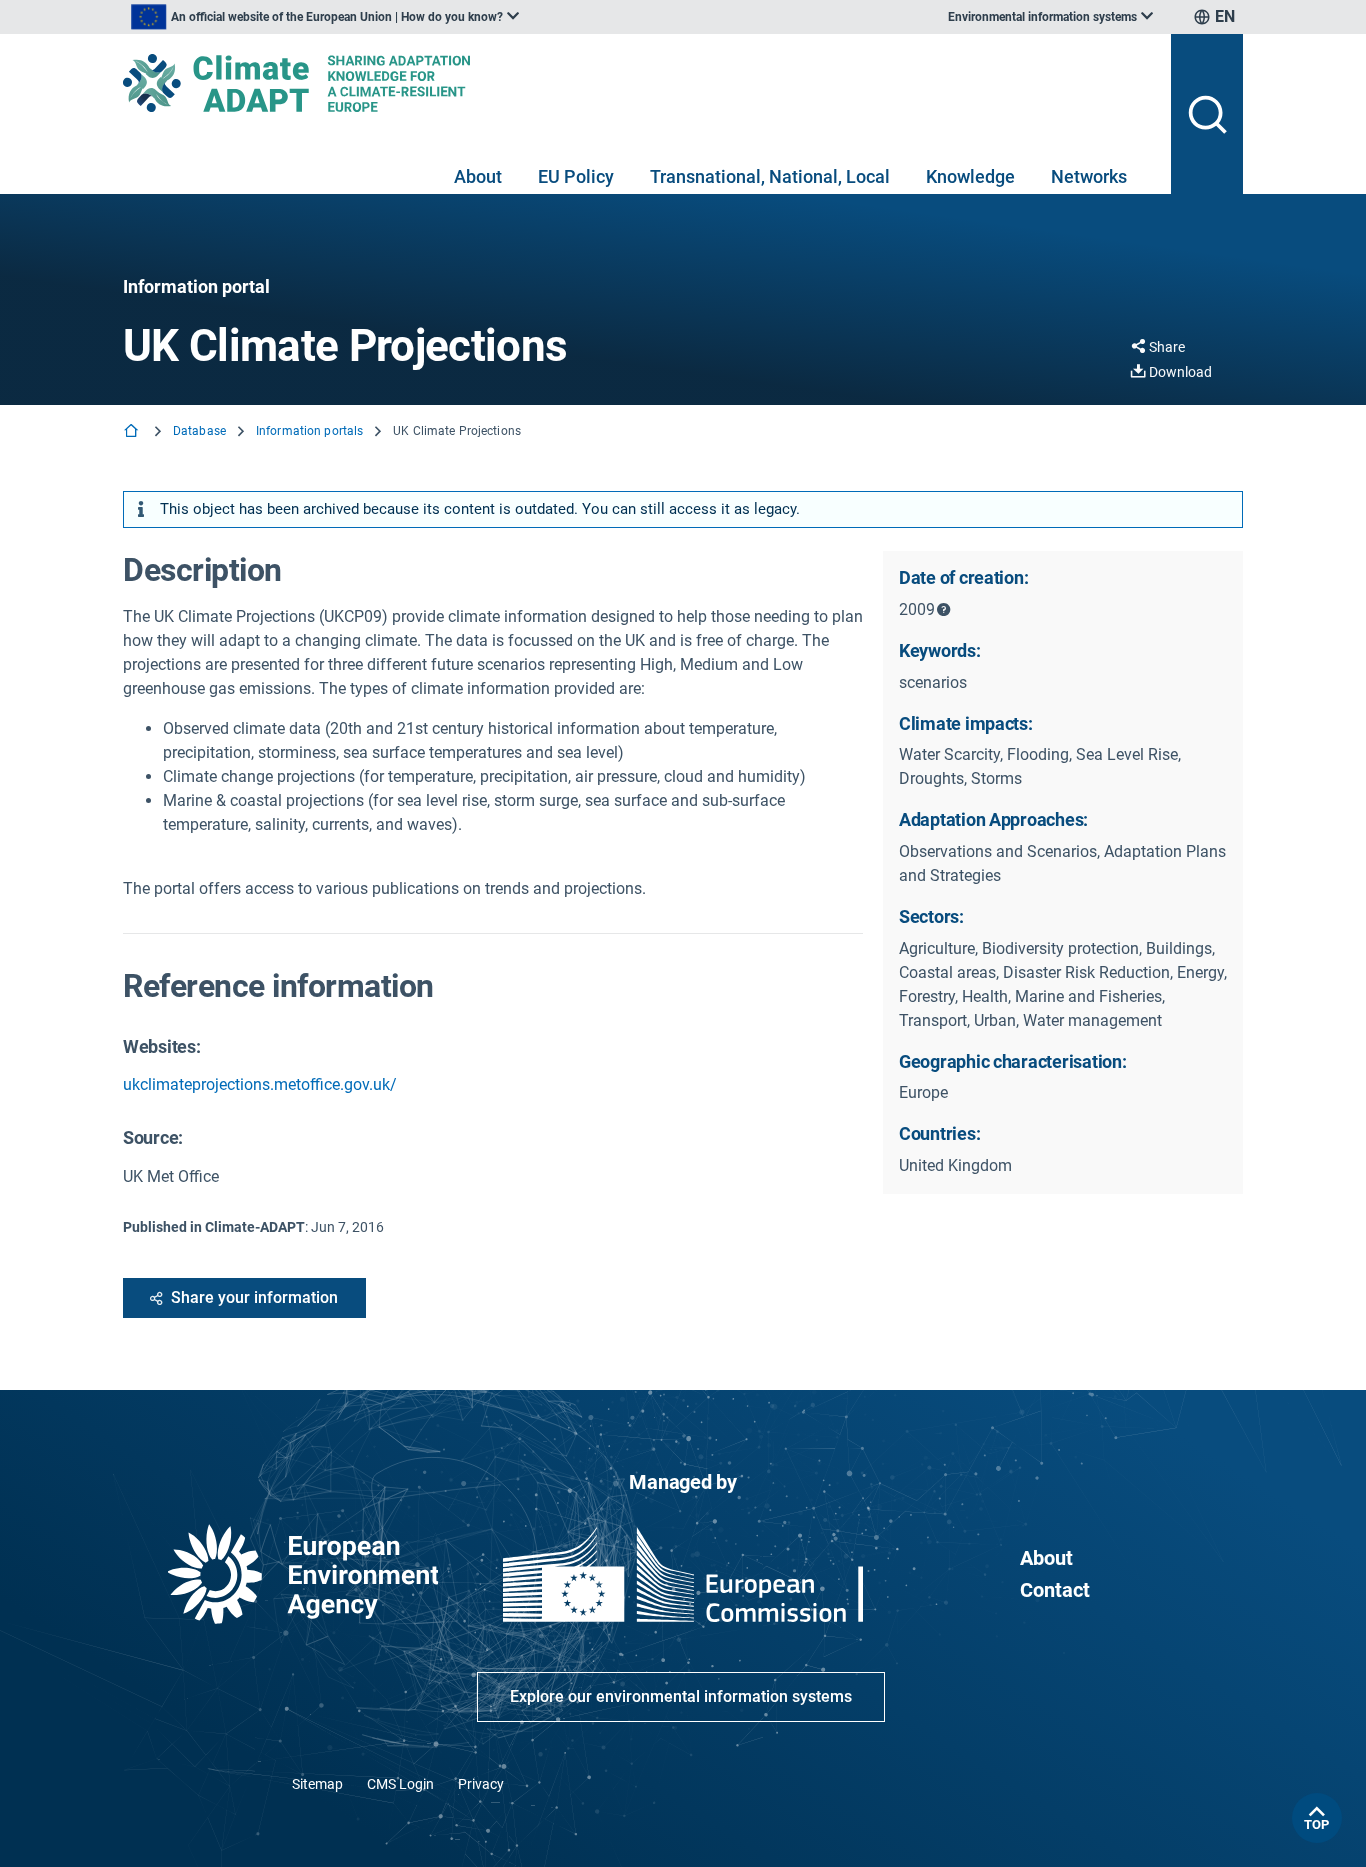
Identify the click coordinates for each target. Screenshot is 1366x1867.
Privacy (481, 1784)
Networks (1089, 176)
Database (199, 431)
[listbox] (325, 17)
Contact (1055, 1590)
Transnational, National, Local (770, 176)
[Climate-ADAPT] (639, 83)
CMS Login (400, 1784)
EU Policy (576, 176)
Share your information (254, 1297)
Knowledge (970, 176)
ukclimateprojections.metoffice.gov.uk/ (260, 1084)
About (478, 176)
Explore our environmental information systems (681, 1696)
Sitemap (317, 1784)
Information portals (309, 431)
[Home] (133, 432)
